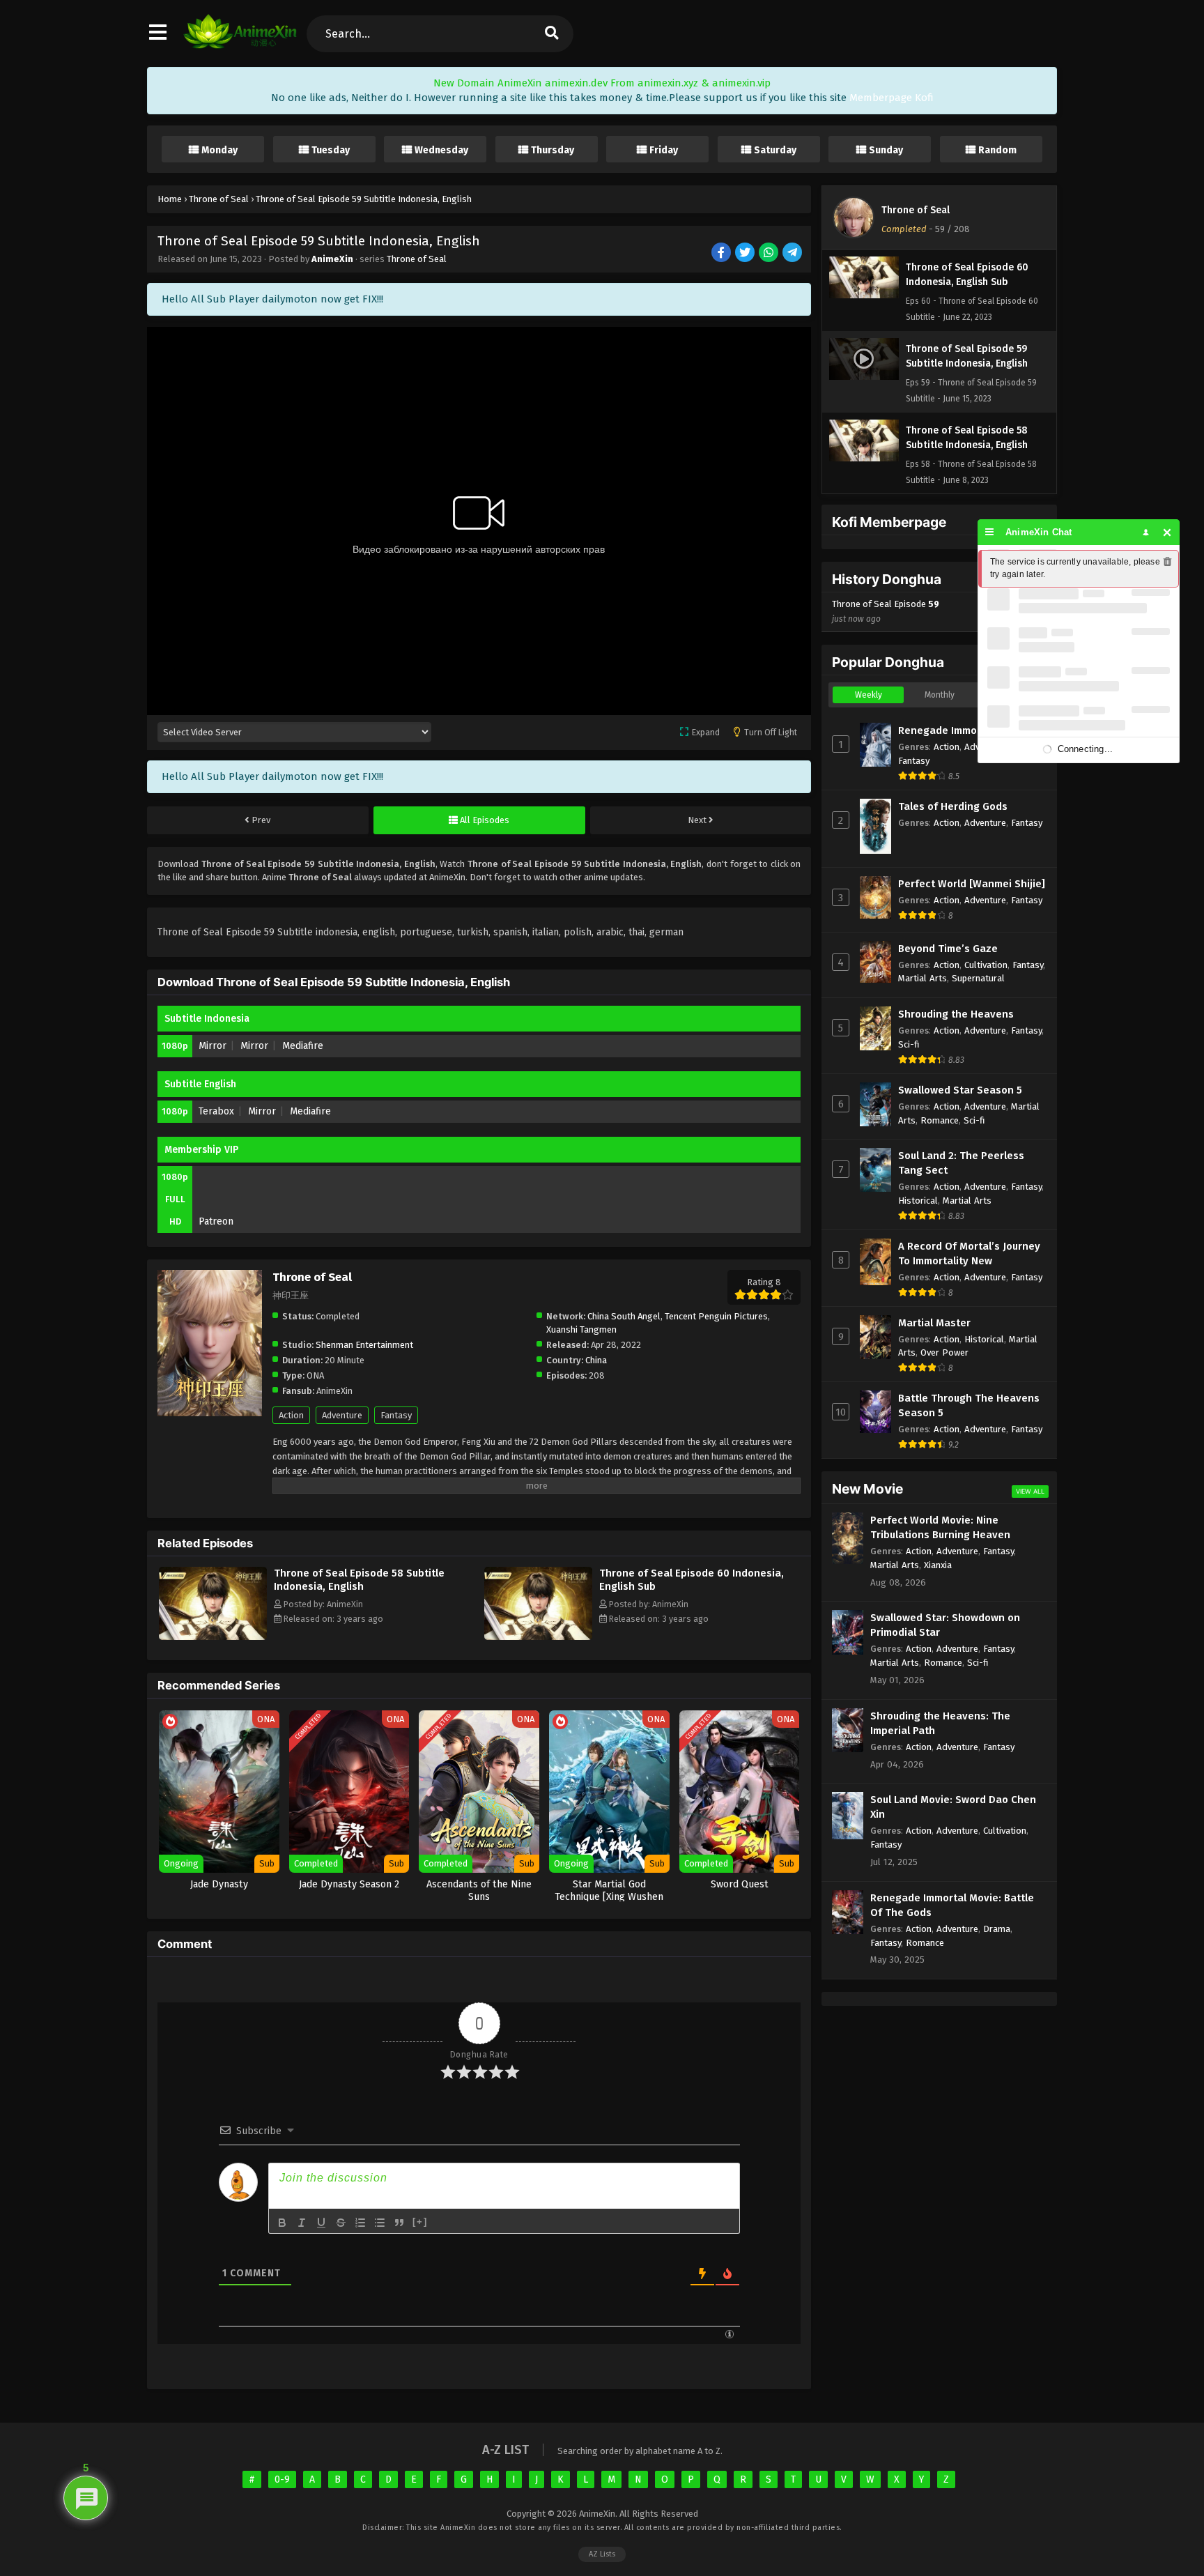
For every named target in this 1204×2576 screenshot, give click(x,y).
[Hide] (1167, 532)
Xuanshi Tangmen (581, 1329)
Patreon (216, 1221)
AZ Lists (602, 2554)
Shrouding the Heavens (956, 1014)
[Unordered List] (380, 2223)
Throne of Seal (417, 259)
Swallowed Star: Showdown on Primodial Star (945, 1625)
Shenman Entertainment (364, 1345)
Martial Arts (923, 978)
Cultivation (986, 965)
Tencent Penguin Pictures (716, 1316)
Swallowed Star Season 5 (960, 1090)
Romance (940, 1120)
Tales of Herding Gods (953, 806)
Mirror (213, 1046)
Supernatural (978, 978)
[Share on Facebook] (722, 253)
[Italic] (302, 2223)
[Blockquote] (399, 2223)
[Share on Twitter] (746, 253)
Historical (918, 1201)
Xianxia (938, 1565)
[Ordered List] (360, 2223)
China (596, 1360)
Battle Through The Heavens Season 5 (969, 1405)
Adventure (342, 1415)
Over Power (944, 1352)
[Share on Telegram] (793, 253)
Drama (997, 1929)
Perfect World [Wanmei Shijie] (972, 884)
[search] (551, 34)
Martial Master (934, 1323)
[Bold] (282, 2223)
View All (1030, 1491)
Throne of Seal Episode (886, 611)
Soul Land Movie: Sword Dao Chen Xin (953, 1807)
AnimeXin (332, 259)
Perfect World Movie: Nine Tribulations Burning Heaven (940, 1527)
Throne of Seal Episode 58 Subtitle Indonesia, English (359, 1580)
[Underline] (321, 2223)
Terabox (216, 1111)
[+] (420, 2222)
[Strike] (341, 2223)
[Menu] (990, 532)
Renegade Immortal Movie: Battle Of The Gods (952, 1905)
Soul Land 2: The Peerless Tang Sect (961, 1163)
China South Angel (624, 1316)
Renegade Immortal (946, 730)
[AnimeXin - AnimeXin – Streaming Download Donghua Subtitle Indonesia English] (240, 45)
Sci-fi (909, 1044)
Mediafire (303, 1046)
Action (291, 1415)
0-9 (282, 2479)
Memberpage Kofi (892, 98)
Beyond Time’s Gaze (948, 949)
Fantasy (396, 1415)
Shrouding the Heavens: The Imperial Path (940, 1723)
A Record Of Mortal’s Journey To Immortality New (969, 1253)
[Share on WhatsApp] (770, 253)
